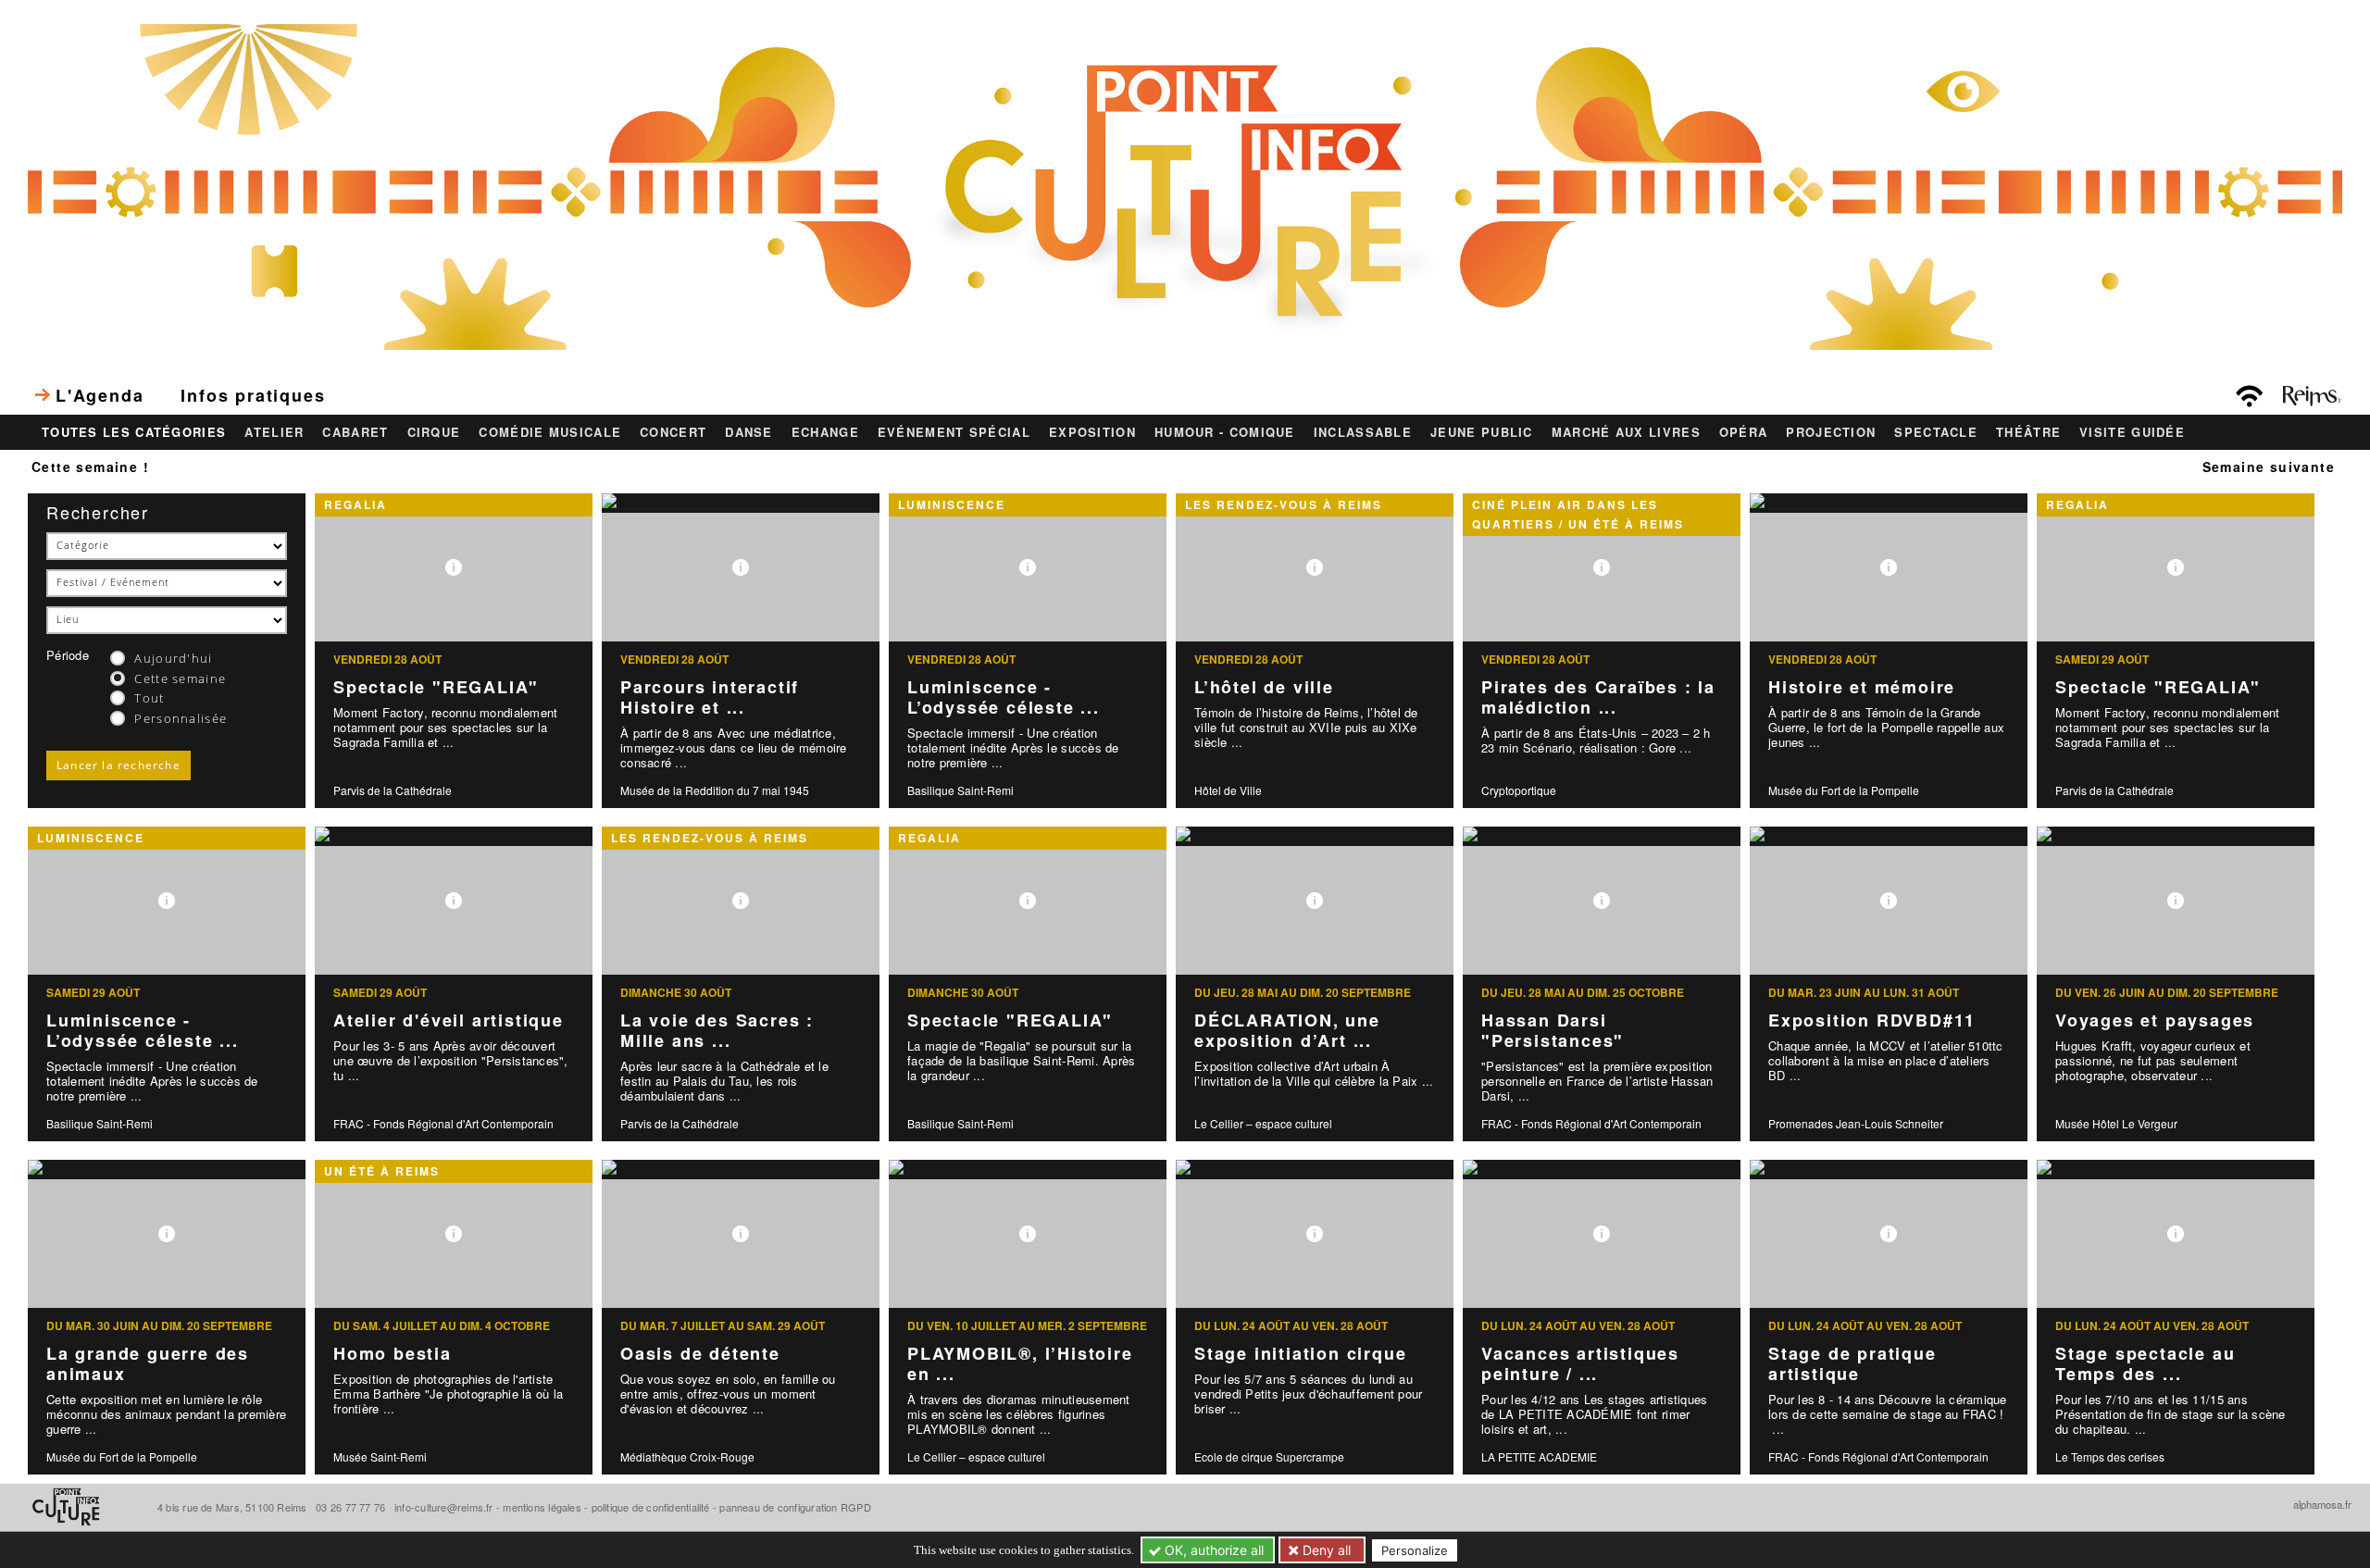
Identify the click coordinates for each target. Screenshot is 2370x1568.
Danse (749, 432)
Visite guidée (2132, 432)
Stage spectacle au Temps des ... (2145, 1364)
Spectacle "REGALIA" (436, 687)
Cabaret (355, 432)
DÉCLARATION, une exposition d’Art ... (1287, 1031)
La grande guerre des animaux (148, 1364)
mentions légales (542, 1507)
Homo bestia (393, 1353)
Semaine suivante (2269, 467)
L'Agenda (100, 395)
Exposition (1092, 432)
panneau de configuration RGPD (795, 1507)
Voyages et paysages (2155, 1020)
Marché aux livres (1626, 432)
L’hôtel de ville (1264, 687)
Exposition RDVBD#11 (1872, 1020)
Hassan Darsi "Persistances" (1553, 1031)
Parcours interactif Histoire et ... (710, 697)
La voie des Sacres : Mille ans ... (717, 1031)
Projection (1831, 432)
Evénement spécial (954, 432)
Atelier (274, 432)
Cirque (434, 432)
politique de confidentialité (651, 1507)
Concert (673, 432)
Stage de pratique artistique (1852, 1364)
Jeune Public (1482, 432)
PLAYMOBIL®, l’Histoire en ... (1020, 1364)
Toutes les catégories (134, 432)
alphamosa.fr (2322, 1504)
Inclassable (1363, 432)
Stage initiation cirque (1300, 1353)
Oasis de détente (700, 1353)
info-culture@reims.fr (444, 1507)
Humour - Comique (1225, 432)
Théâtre (2028, 432)
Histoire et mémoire (1862, 687)
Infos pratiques (253, 395)
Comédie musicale (550, 432)
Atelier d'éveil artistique (449, 1020)
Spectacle (1936, 432)
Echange (825, 432)
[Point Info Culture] (1185, 184)
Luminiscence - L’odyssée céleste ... (1004, 697)
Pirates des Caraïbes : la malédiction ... (1598, 697)
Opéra (1744, 432)
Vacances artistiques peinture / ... (1580, 1364)
